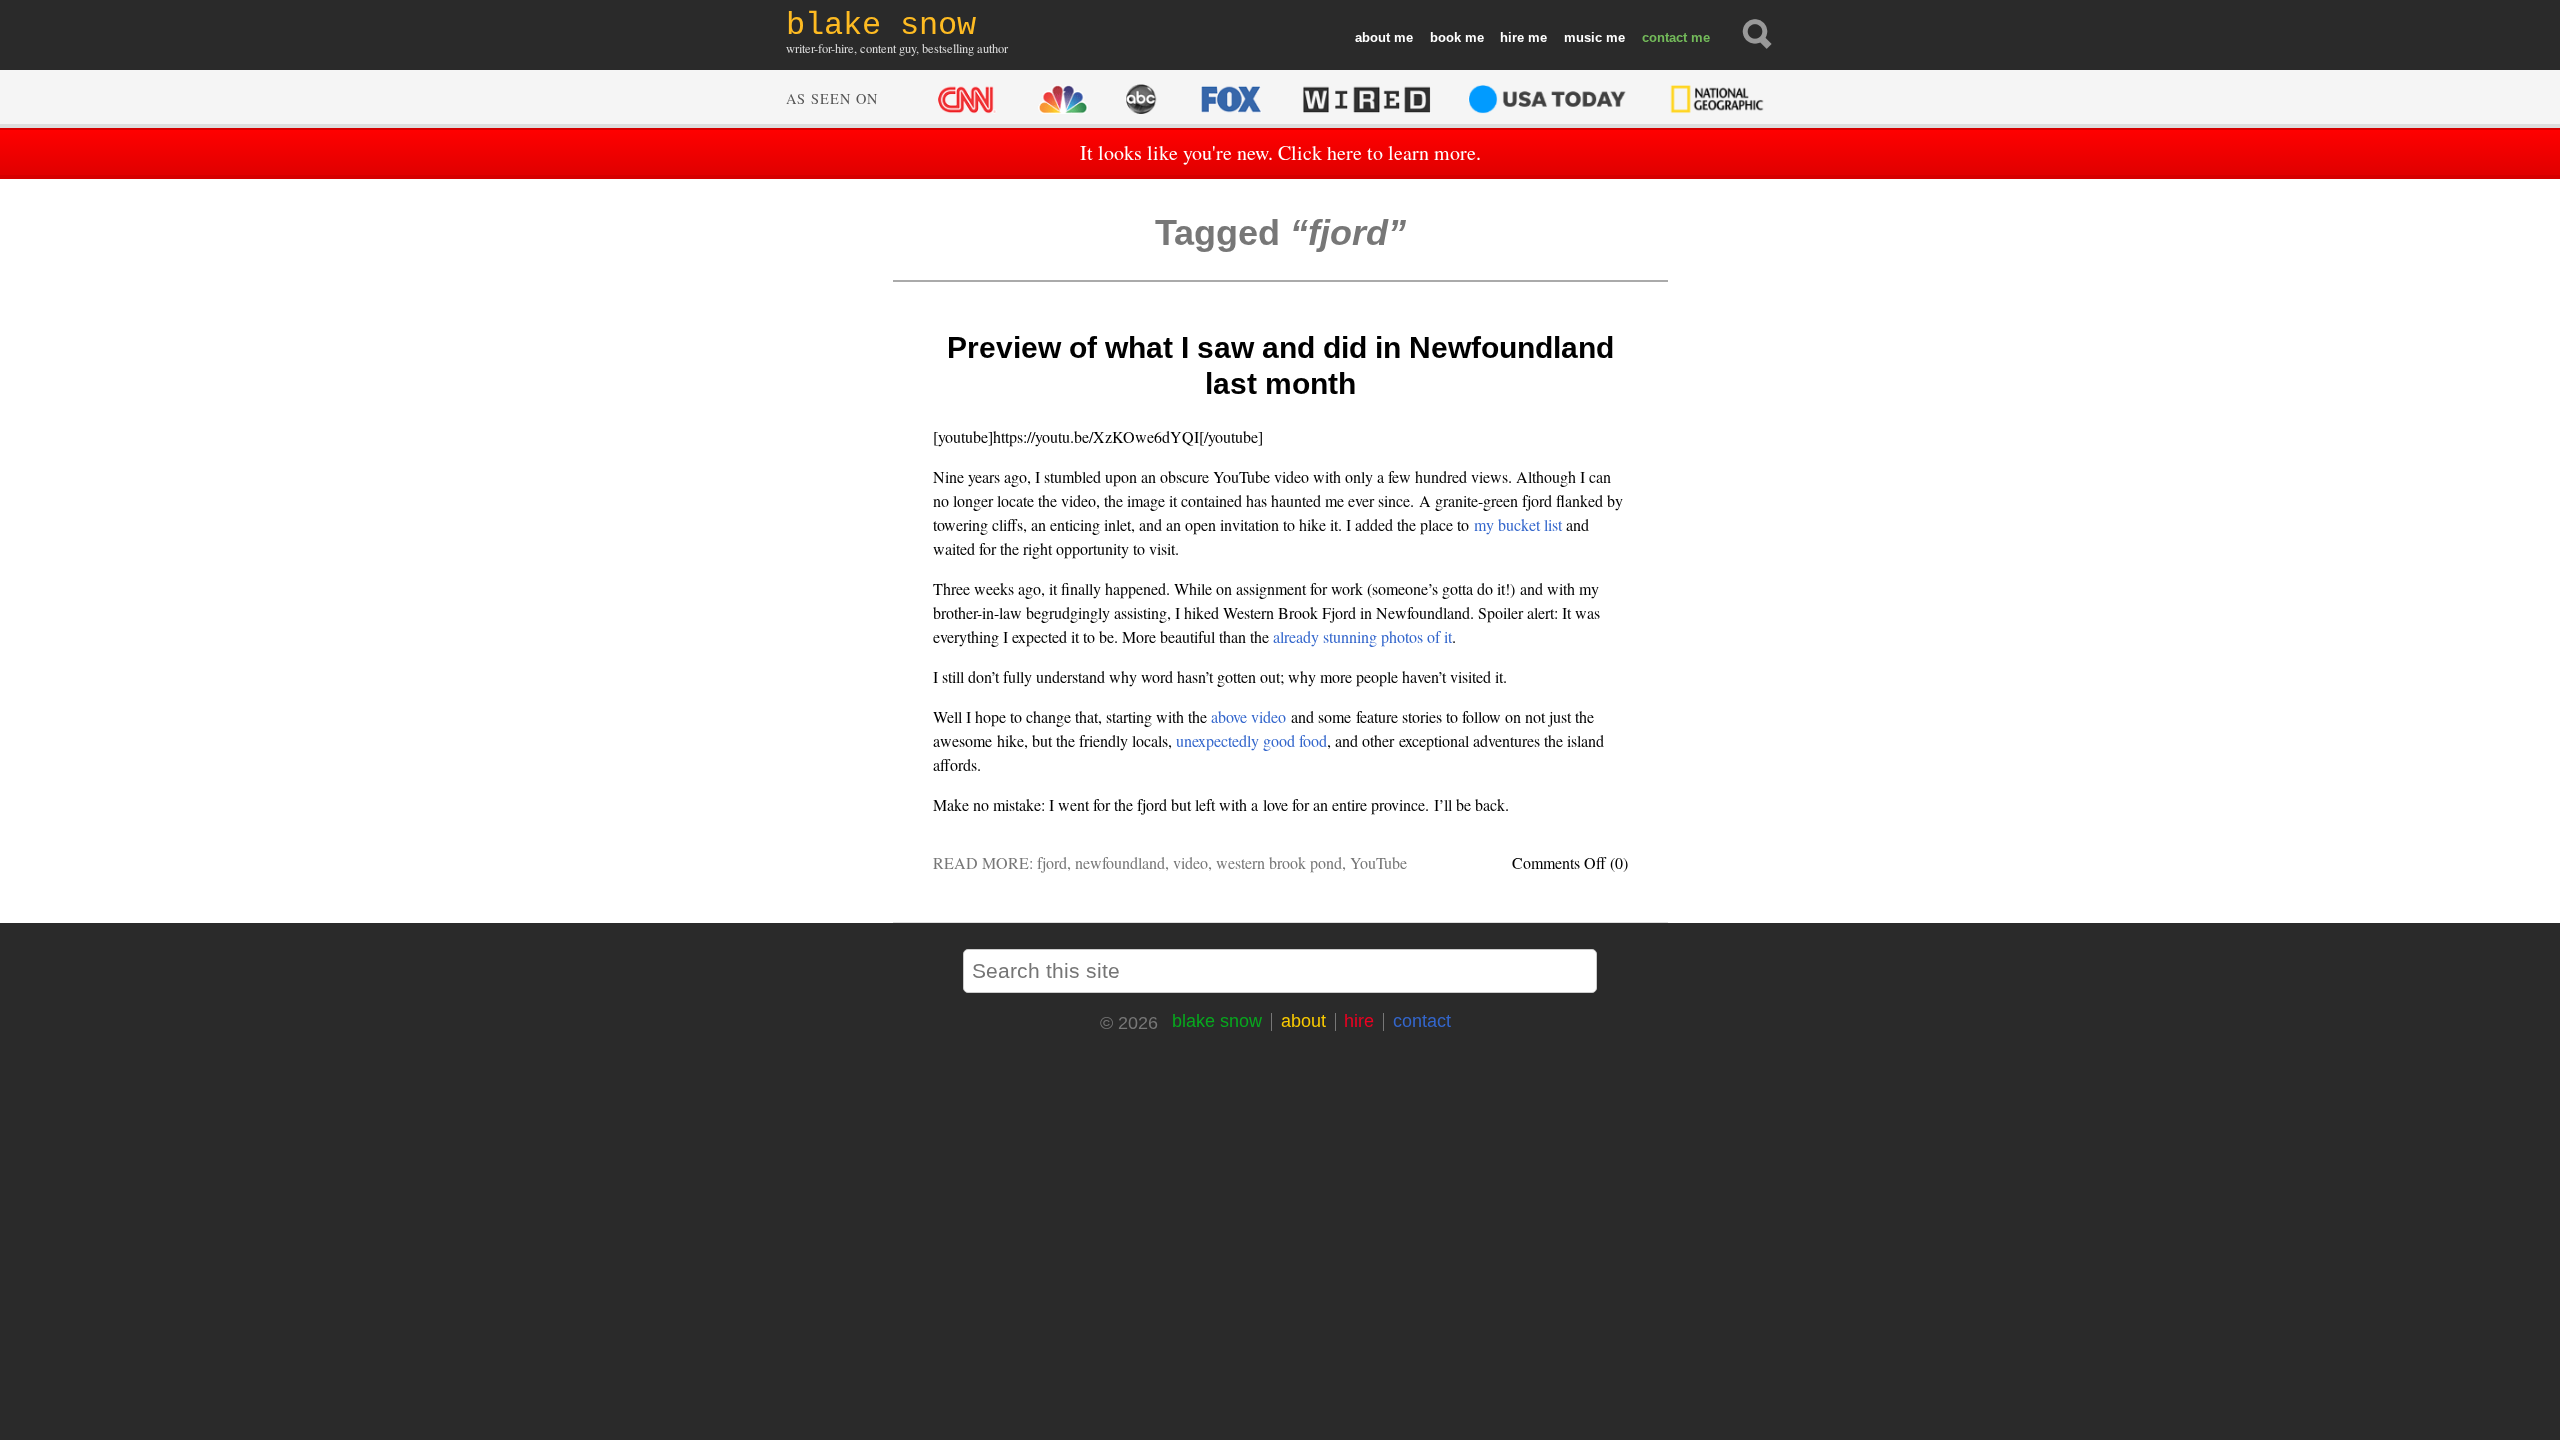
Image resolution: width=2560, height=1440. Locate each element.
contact (1664, 37)
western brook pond (1279, 862)
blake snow (1217, 1021)
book (1445, 37)
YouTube (1378, 862)
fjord (1052, 862)
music (1583, 37)
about (1372, 37)
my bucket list (1518, 524)
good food (1295, 740)
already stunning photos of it (1362, 636)
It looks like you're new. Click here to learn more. (1280, 152)
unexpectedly (1217, 740)
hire (1512, 37)
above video (1248, 716)
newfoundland (1120, 862)
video (1190, 862)
